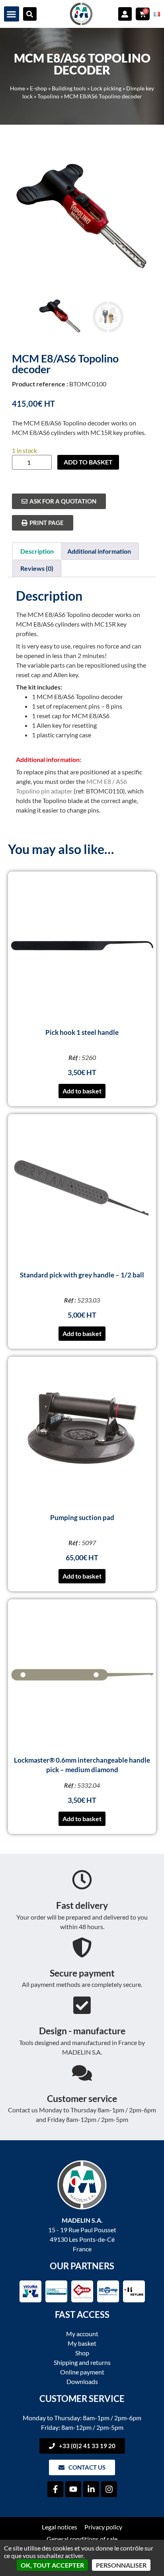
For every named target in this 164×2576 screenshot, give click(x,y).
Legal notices (60, 2527)
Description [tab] (37, 551)
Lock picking (106, 88)
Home (18, 88)
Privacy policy (103, 2527)
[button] (12, 14)
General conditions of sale (82, 2539)
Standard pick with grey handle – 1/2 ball (82, 1275)
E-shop (38, 88)
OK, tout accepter (52, 2565)
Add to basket (88, 462)
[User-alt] (125, 14)
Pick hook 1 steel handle (82, 1032)
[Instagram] (109, 2489)
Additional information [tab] (99, 551)
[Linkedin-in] (91, 2489)
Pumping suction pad (82, 1517)
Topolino (48, 96)
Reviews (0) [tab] (37, 568)
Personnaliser (121, 2565)
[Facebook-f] (55, 2489)
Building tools (69, 88)
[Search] (30, 14)
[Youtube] (73, 2489)
